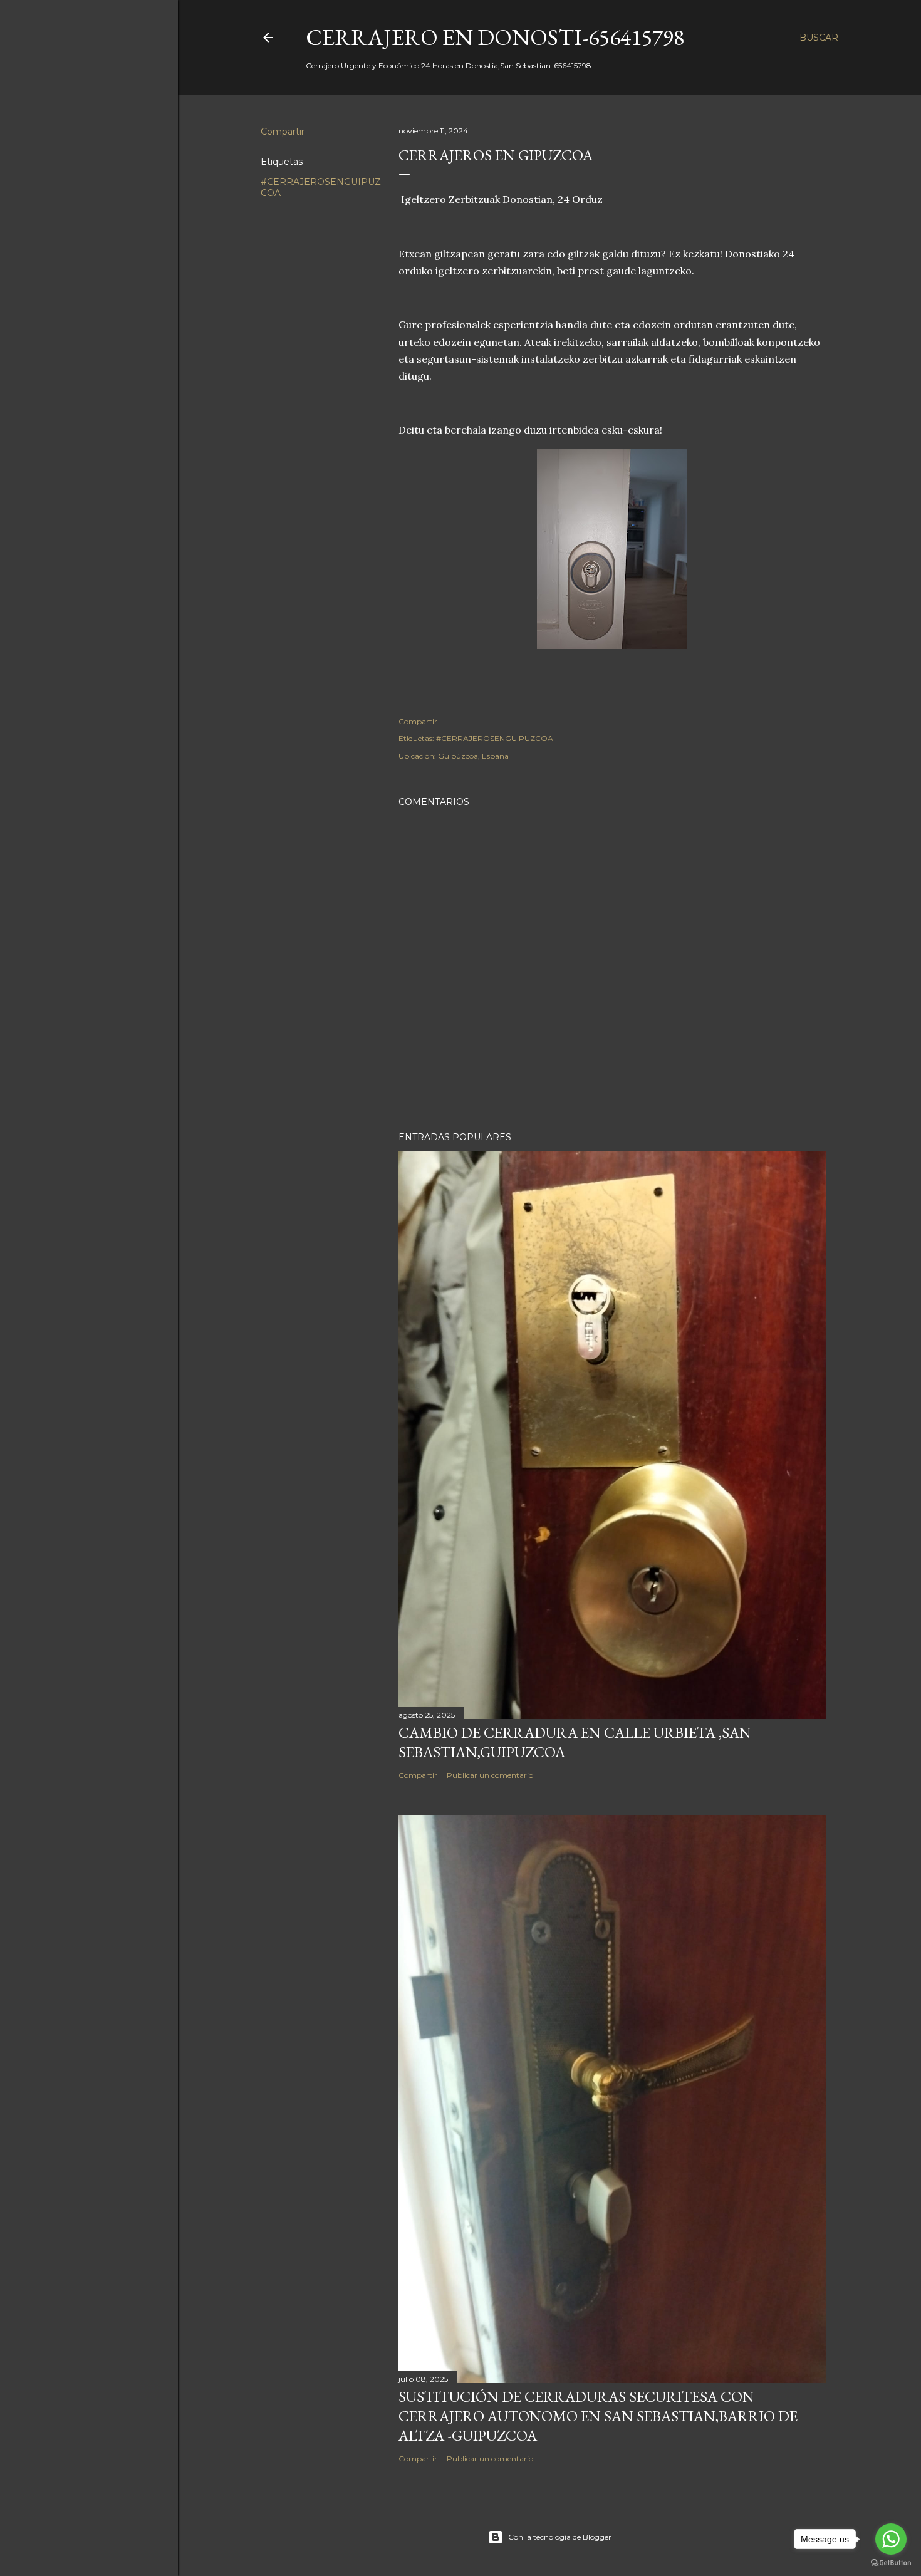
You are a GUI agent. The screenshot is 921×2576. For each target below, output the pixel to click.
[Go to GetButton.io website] (891, 2563)
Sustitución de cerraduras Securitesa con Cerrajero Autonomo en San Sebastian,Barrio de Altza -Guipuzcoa (598, 2416)
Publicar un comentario (490, 1775)
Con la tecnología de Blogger (560, 2537)
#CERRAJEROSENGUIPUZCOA (495, 738)
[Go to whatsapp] (891, 2539)
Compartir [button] (283, 132)
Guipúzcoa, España (473, 756)
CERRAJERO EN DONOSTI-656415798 (495, 37)
